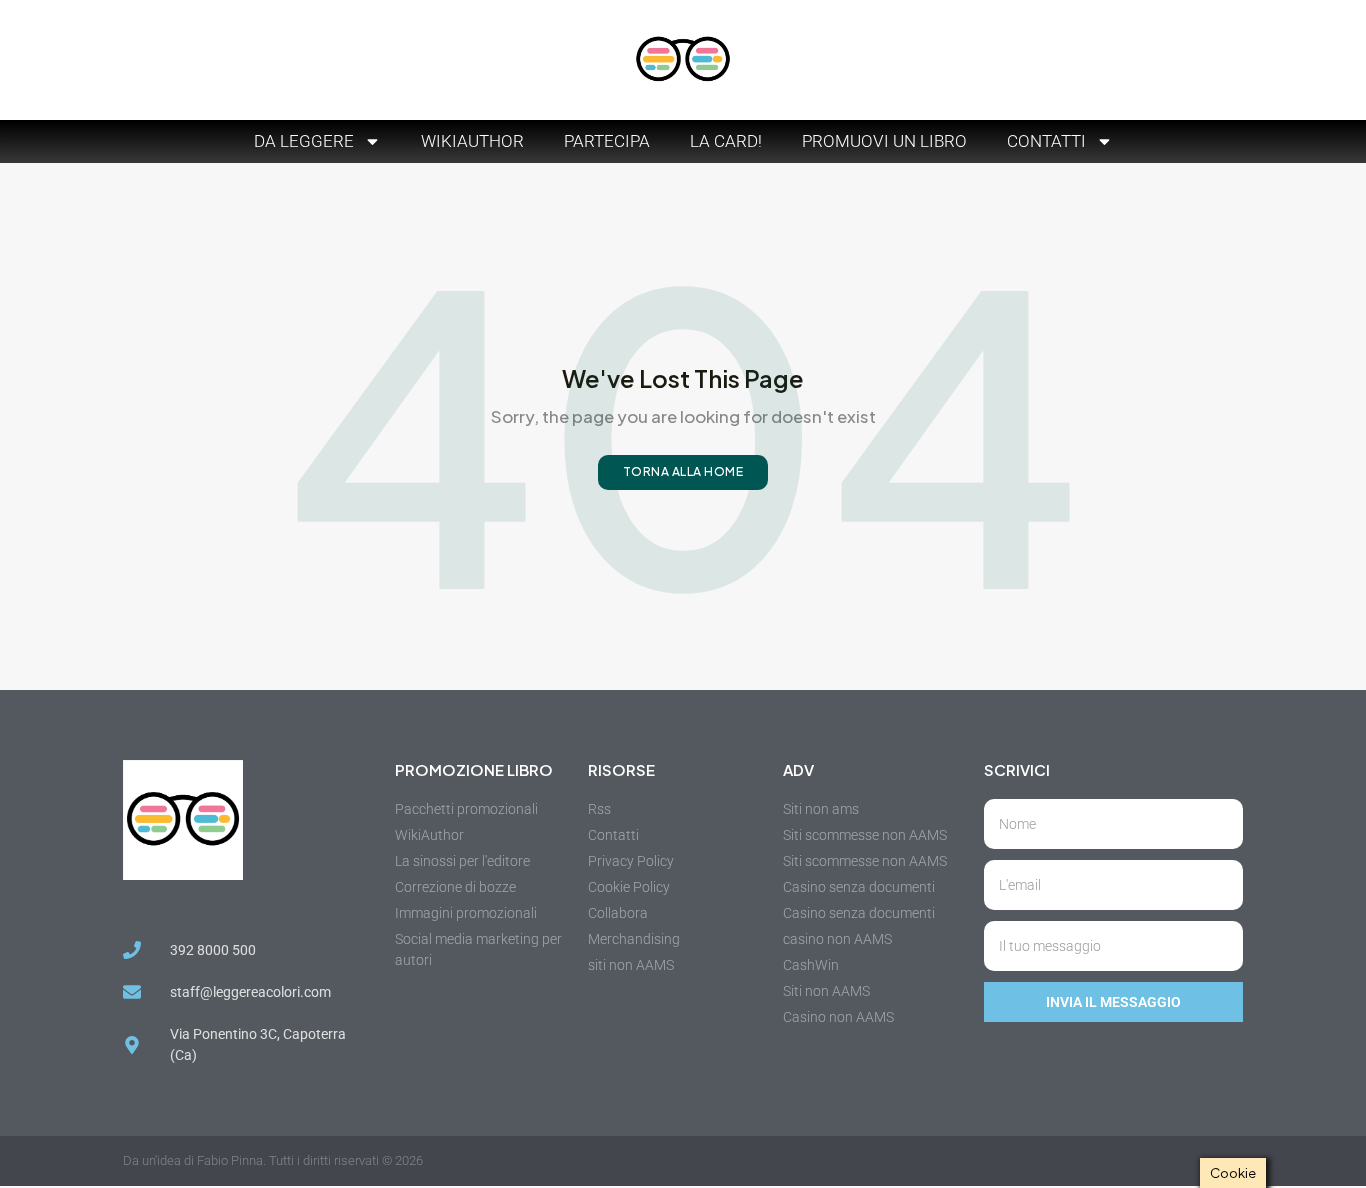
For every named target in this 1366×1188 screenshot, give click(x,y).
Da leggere (304, 141)
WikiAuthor (472, 141)
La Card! (726, 141)
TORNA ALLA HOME (683, 471)
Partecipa (607, 141)
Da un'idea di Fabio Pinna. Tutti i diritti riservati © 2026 (273, 1160)
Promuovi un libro (884, 141)
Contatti (1046, 141)
